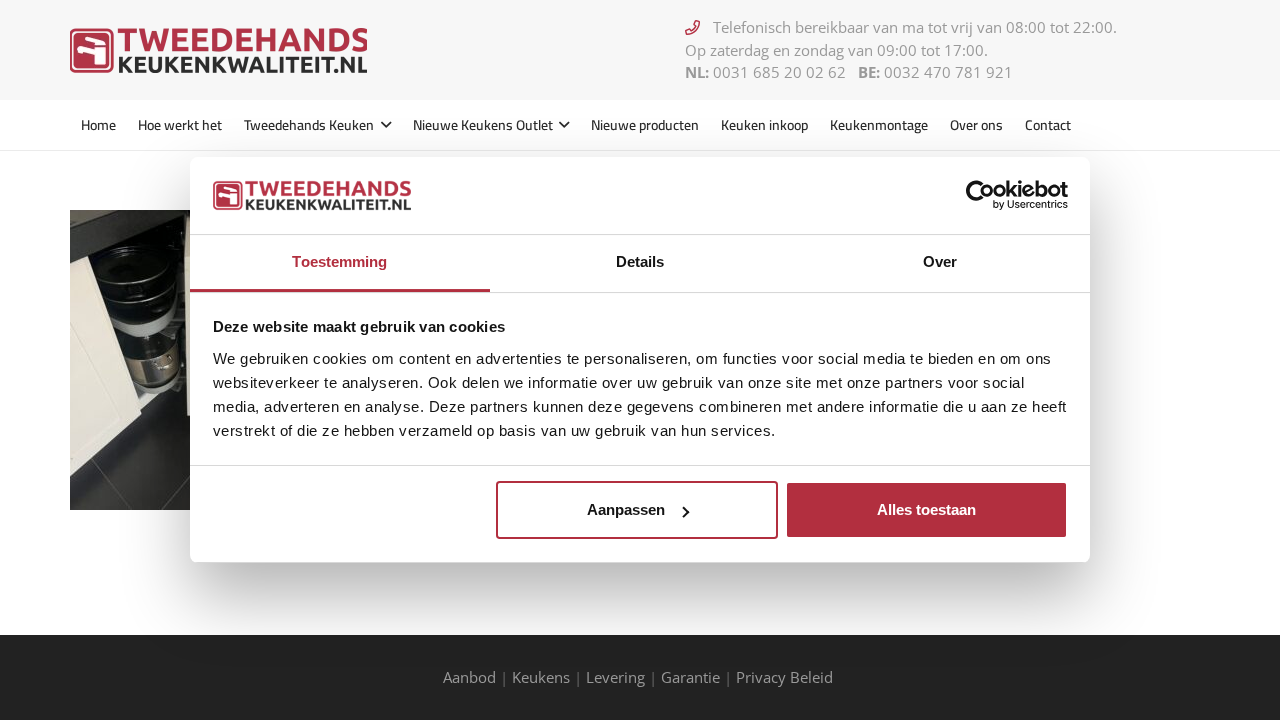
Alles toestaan (926, 509)
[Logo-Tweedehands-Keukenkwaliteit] (218, 50)
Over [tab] (940, 261)
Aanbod (469, 677)
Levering (615, 677)
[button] (382, 125)
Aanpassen (626, 509)
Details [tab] (640, 261)
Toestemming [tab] (339, 261)
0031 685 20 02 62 (779, 72)
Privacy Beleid (786, 677)
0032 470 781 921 (948, 72)
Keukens (541, 677)
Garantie (690, 677)
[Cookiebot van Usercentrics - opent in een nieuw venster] (980, 195)
